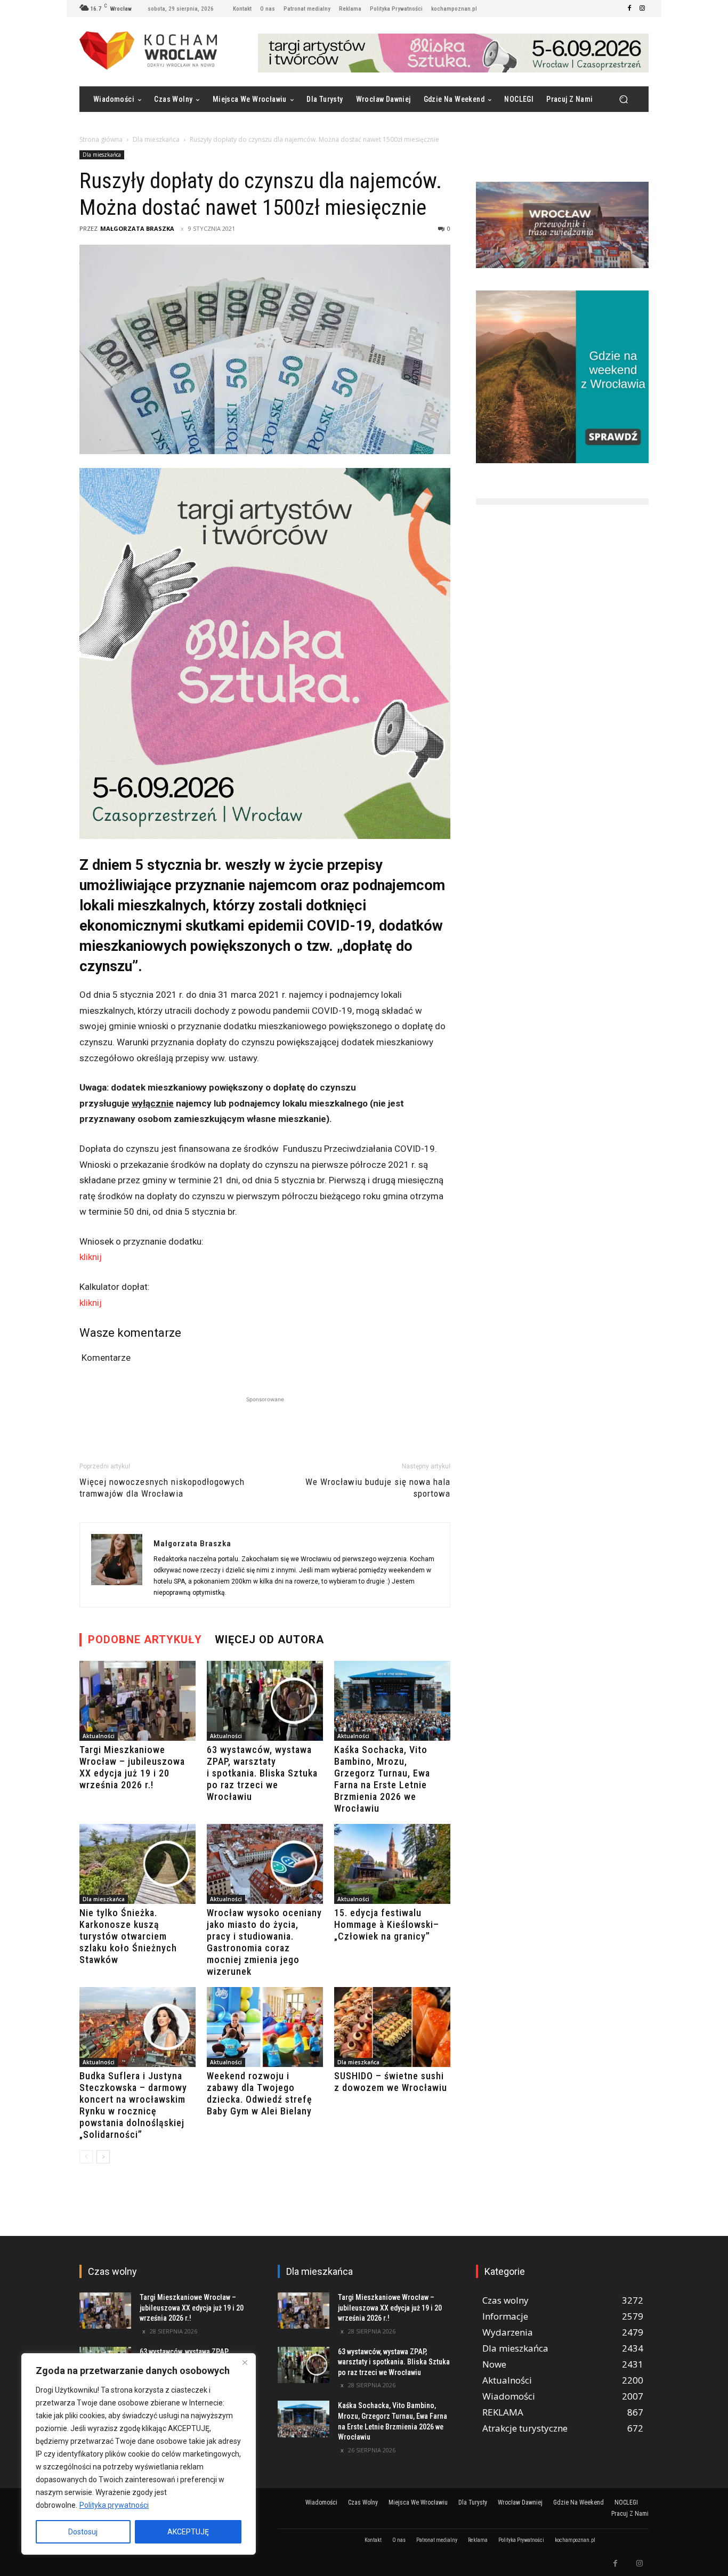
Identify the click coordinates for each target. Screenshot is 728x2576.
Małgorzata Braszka (137, 228)
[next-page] (103, 2157)
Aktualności (99, 1736)
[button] (623, 99)
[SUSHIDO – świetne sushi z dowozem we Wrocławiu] (392, 2027)
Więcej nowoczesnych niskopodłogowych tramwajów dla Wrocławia (162, 1488)
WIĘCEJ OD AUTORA (269, 1640)
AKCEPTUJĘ (188, 2532)
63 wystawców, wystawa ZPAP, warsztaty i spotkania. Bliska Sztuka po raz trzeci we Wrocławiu (262, 1773)
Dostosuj (83, 2532)
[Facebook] (629, 9)
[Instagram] (642, 9)
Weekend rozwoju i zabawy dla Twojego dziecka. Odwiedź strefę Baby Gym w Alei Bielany (260, 2093)
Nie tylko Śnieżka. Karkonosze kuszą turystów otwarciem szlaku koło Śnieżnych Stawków (128, 1936)
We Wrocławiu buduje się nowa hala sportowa (378, 1488)
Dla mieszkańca (156, 139)
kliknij (91, 1257)
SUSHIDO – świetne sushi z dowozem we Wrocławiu (391, 2082)
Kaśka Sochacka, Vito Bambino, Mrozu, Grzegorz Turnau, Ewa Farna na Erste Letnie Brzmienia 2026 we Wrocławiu (382, 1779)
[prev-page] (86, 2157)
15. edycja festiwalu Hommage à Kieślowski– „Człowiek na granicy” (387, 1924)
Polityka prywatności (114, 2505)
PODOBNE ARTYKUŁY (145, 1640)
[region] (139, 2454)
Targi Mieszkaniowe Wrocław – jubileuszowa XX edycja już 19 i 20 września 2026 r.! (132, 1767)
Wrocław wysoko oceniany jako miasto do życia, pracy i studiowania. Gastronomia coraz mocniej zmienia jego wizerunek (264, 1942)
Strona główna (101, 139)
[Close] (245, 2362)
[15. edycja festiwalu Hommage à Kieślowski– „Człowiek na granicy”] (392, 1864)
